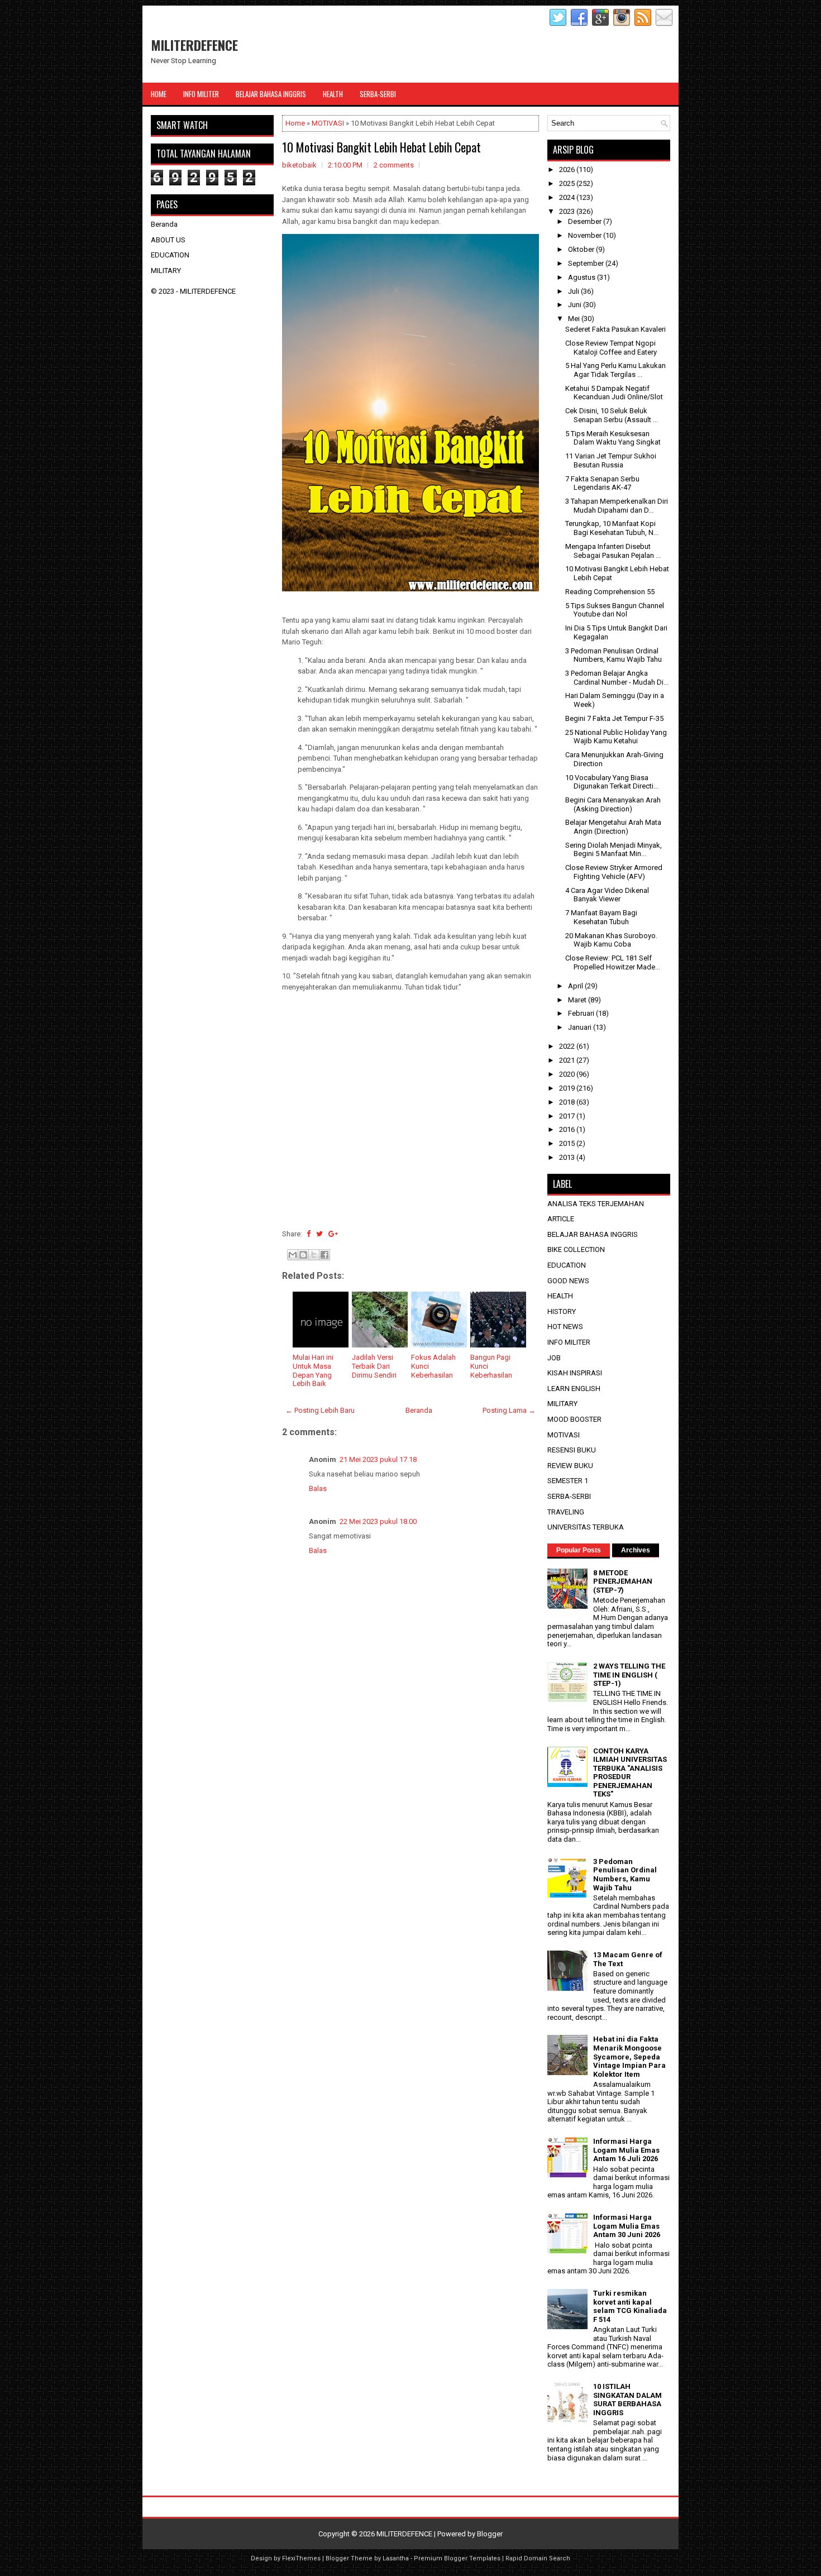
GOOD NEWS (568, 1281)
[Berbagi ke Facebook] (324, 1255)
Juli (574, 291)
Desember (586, 221)
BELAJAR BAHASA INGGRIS (593, 1234)
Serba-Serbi (378, 94)
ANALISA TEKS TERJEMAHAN (596, 1204)
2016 (568, 1129)
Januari (581, 1027)
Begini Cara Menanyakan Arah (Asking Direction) (613, 804)
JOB (554, 1358)
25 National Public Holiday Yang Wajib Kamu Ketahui (616, 737)
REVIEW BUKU (570, 1466)
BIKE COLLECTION (576, 1249)
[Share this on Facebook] (309, 1234)
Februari (582, 1013)
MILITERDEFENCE (194, 45)
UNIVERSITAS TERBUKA (586, 1527)
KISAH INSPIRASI (575, 1373)
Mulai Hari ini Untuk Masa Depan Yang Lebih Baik (313, 1370)
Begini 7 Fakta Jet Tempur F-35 (614, 718)
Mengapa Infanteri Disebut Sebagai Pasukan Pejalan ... (613, 551)
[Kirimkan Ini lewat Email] (293, 1255)
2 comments (394, 165)
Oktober (582, 249)
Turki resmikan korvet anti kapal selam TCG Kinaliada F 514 (630, 2306)
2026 (568, 169)
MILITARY (166, 271)
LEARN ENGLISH (574, 1389)
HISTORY (562, 1311)
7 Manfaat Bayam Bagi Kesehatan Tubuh (601, 917)
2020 (568, 1074)
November (586, 235)
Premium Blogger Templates (457, 2558)
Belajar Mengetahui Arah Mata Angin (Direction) (613, 827)
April (576, 986)
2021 (568, 1060)
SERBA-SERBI (569, 1496)
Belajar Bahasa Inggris (271, 94)
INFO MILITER (569, 1342)
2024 (568, 197)
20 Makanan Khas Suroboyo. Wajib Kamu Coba (611, 940)
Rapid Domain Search (538, 2558)
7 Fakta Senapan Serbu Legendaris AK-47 (602, 483)
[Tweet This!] (319, 1234)
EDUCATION (170, 255)
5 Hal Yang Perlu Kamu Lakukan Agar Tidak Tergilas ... (615, 370)
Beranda (419, 1410)
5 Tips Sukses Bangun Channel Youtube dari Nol (615, 610)
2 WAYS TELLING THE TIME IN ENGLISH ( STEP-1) (629, 1675)
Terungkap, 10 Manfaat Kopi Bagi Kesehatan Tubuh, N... (612, 528)
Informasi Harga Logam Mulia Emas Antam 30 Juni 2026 (627, 2226)
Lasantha (396, 2558)
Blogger (490, 2534)
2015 (568, 1143)
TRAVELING (566, 1512)
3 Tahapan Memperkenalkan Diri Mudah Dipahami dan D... (617, 506)
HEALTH (560, 1296)
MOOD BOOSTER (574, 1419)
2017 (568, 1116)
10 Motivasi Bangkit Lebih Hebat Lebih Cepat (381, 147)
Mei (575, 319)
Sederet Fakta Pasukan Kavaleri (615, 329)
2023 (568, 211)
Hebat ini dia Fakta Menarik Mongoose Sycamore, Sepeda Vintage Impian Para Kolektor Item (629, 2056)
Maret (578, 1000)
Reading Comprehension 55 (610, 592)
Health (333, 94)
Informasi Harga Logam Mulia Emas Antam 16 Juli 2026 (626, 2150)
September (587, 263)
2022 (568, 1046)
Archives (636, 1550)
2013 (568, 1157)
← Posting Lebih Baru (320, 1410)
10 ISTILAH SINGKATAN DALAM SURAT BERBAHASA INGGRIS (627, 2400)
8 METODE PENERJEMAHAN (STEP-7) (623, 1581)
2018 (568, 1102)
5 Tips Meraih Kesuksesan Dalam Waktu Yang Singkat (613, 438)
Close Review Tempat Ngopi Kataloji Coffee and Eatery (611, 348)
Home (159, 94)
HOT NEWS (565, 1327)
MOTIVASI (328, 123)
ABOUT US (168, 240)
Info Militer (201, 94)
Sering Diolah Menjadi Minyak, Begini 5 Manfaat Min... (614, 850)
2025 (568, 183)
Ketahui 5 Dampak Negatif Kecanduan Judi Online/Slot (614, 393)
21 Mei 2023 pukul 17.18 (378, 1459)
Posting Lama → (509, 1410)
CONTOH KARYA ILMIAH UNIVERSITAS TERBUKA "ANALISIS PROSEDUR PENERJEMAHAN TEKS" (630, 1773)
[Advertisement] (410, 1122)
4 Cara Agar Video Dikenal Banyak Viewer (607, 895)
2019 (568, 1088)
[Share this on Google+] (333, 1234)
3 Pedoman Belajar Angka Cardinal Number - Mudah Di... (617, 678)
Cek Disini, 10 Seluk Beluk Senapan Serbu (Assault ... (612, 415)
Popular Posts (579, 1550)
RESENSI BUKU (572, 1450)
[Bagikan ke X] (314, 1255)
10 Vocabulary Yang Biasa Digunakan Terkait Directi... (612, 782)
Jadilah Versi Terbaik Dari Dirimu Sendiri (374, 1366)
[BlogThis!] (303, 1255)
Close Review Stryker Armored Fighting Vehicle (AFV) (614, 872)
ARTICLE (561, 1219)
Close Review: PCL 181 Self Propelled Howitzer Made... (613, 962)
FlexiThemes (301, 2558)
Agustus (583, 277)
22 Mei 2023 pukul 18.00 (378, 1521)
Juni (576, 305)
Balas (318, 1488)
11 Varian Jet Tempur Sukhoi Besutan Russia (611, 460)
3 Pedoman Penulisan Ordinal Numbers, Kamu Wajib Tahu (614, 655)
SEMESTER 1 (568, 1481)
